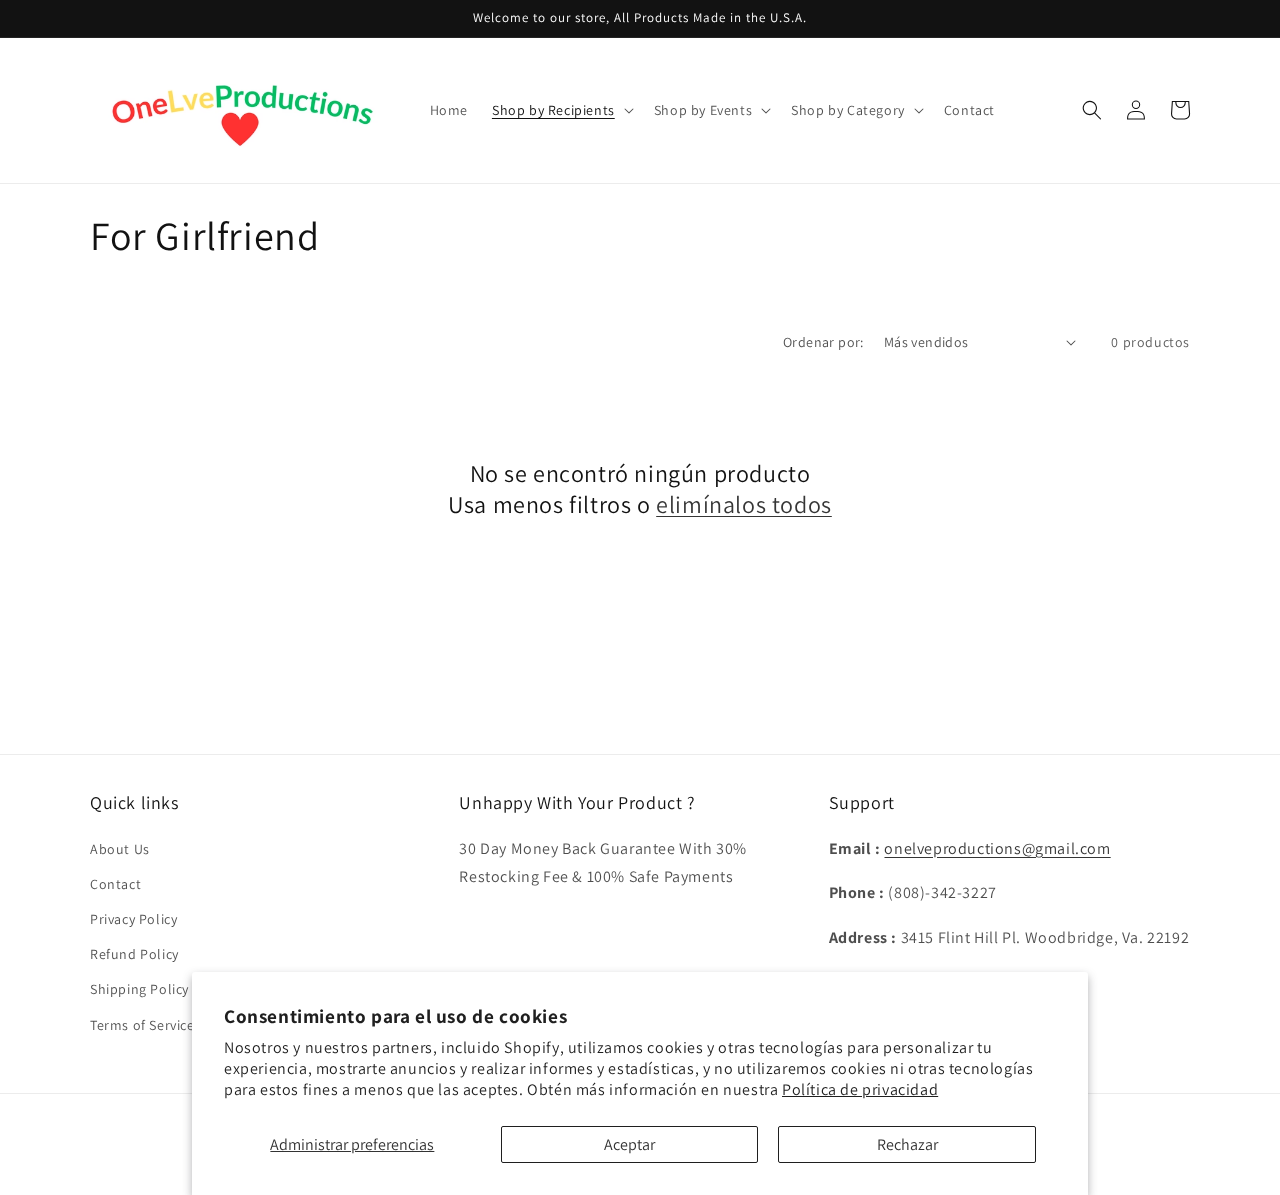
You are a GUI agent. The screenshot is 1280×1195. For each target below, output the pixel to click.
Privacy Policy (133, 919)
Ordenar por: (823, 342)
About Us (120, 849)
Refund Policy (134, 954)
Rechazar (907, 1144)
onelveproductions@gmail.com (997, 848)
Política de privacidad (860, 1089)
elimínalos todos (744, 504)
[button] (561, 110)
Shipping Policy (139, 989)
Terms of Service (142, 1025)
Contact (115, 884)
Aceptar (629, 1144)
